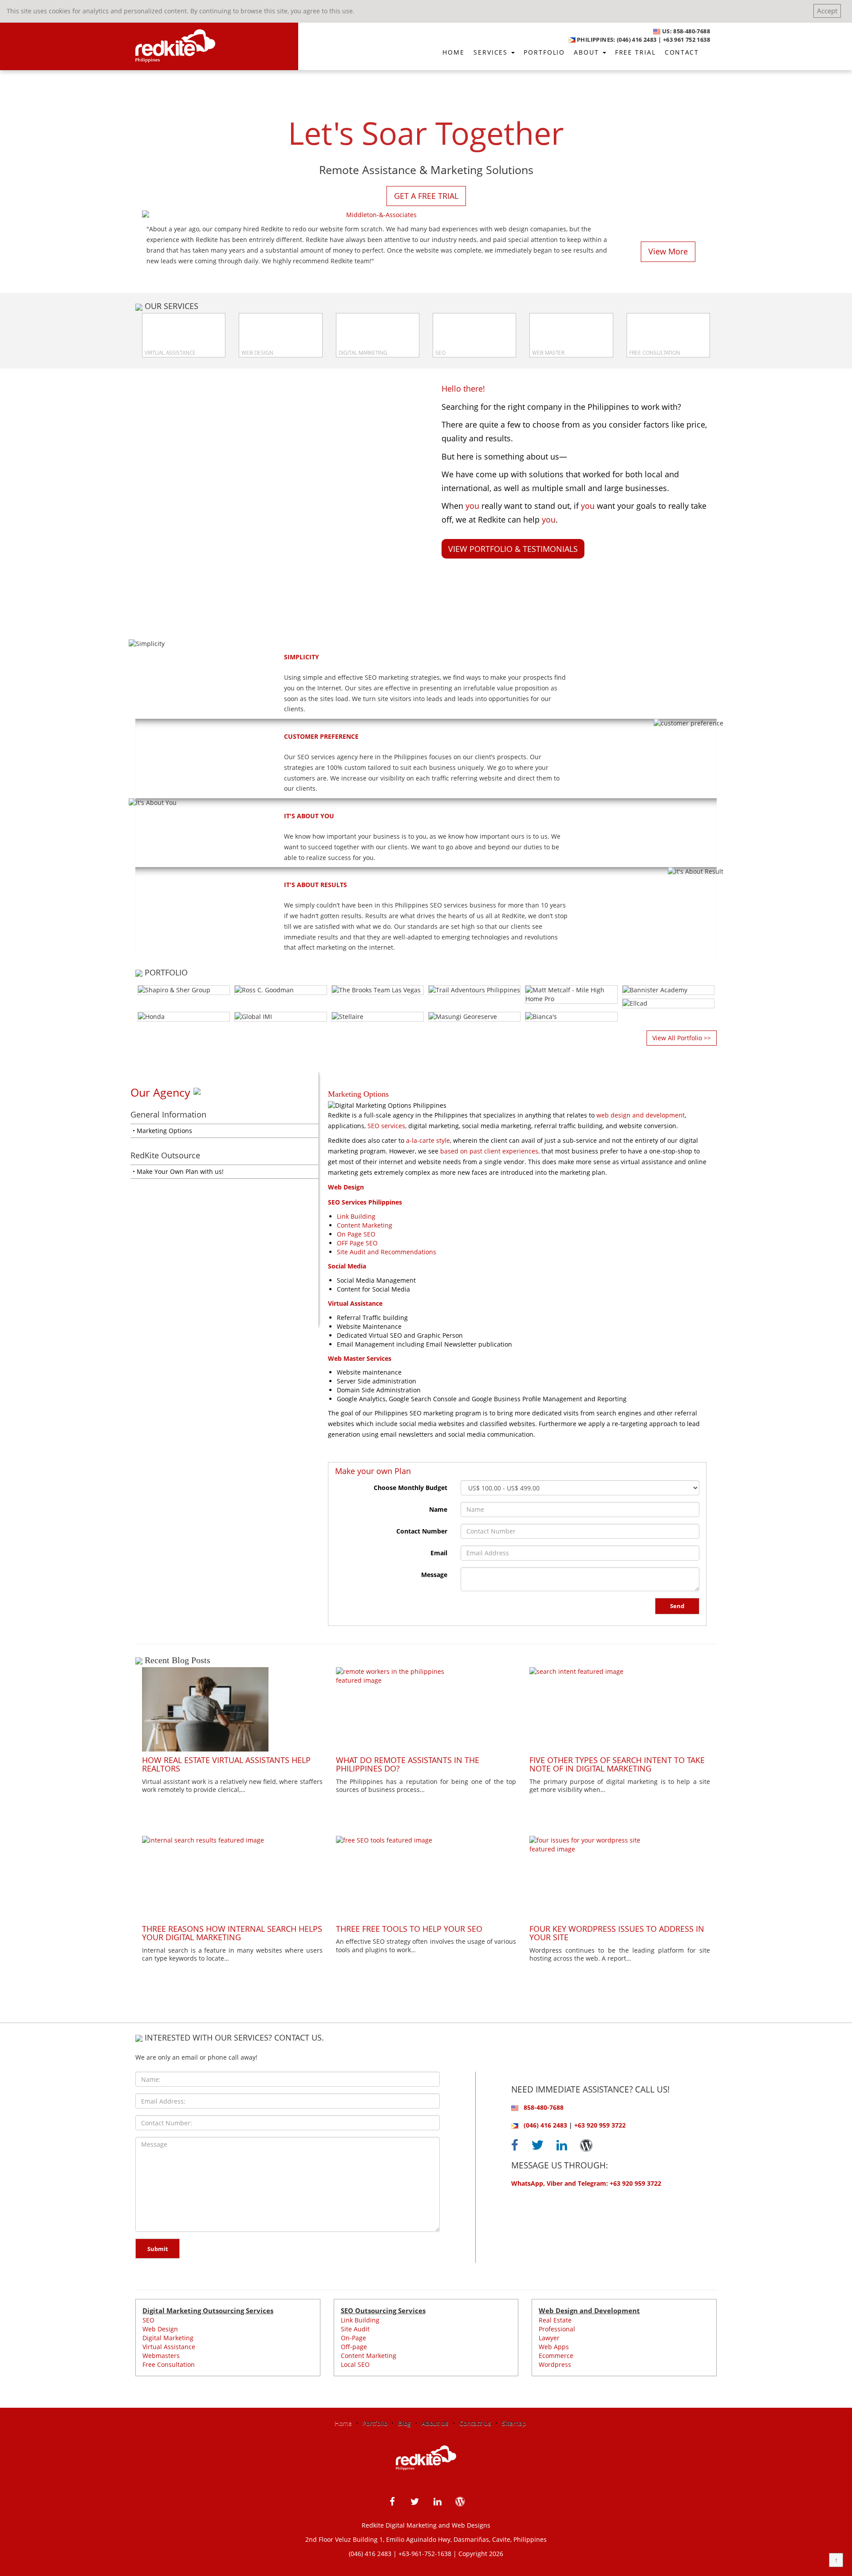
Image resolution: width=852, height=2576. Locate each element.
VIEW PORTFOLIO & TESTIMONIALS (513, 549)
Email (439, 1553)
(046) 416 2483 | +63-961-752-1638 (400, 2554)
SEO (148, 2320)
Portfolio (375, 2423)
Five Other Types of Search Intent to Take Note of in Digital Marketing (617, 1764)
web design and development (641, 1115)
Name (438, 1509)
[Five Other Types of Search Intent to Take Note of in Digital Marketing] (620, 1709)
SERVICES (492, 52)
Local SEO (355, 2364)
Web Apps (554, 2347)
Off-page (354, 2347)
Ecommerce (556, 2356)
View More (668, 251)
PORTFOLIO (544, 52)
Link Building (356, 1216)
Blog (404, 2423)
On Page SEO (356, 1234)
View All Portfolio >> (682, 1038)
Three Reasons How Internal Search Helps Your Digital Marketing (232, 1933)
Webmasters (161, 2356)
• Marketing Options (162, 1131)
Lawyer (549, 2338)
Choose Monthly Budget (410, 1488)
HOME (454, 52)
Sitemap (514, 2423)
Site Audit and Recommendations (387, 1252)
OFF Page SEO (357, 1243)
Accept (827, 11)
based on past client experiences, (490, 1151)
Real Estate (555, 2320)
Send (677, 1606)
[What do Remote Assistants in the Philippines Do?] (426, 1709)
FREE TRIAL (635, 52)
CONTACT (682, 52)
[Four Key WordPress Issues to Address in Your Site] (620, 1878)
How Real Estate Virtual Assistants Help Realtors (226, 1764)
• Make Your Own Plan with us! (178, 1171)
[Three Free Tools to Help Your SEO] (426, 1878)
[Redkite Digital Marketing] (172, 43)
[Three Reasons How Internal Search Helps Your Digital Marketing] (232, 1878)
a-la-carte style (428, 1140)
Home (343, 2423)
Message (434, 1575)
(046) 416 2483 (545, 2125)
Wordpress (555, 2364)
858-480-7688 (544, 2107)
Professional (557, 2329)
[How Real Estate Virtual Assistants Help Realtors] (232, 1709)
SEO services (386, 1126)
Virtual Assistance (169, 2347)
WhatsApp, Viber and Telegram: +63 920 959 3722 (586, 2183)
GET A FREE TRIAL (426, 196)
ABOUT (588, 52)
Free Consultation (169, 2364)
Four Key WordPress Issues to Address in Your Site (617, 1933)
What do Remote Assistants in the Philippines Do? (408, 1764)
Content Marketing (365, 1225)
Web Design (160, 2329)
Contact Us (475, 2423)
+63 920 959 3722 (600, 2125)
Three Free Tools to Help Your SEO (409, 1929)
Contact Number (422, 1531)
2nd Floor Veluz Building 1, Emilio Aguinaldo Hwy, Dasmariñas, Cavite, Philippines (426, 2539)
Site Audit (355, 2329)
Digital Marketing (168, 2338)
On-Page (353, 2338)
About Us (435, 2423)
